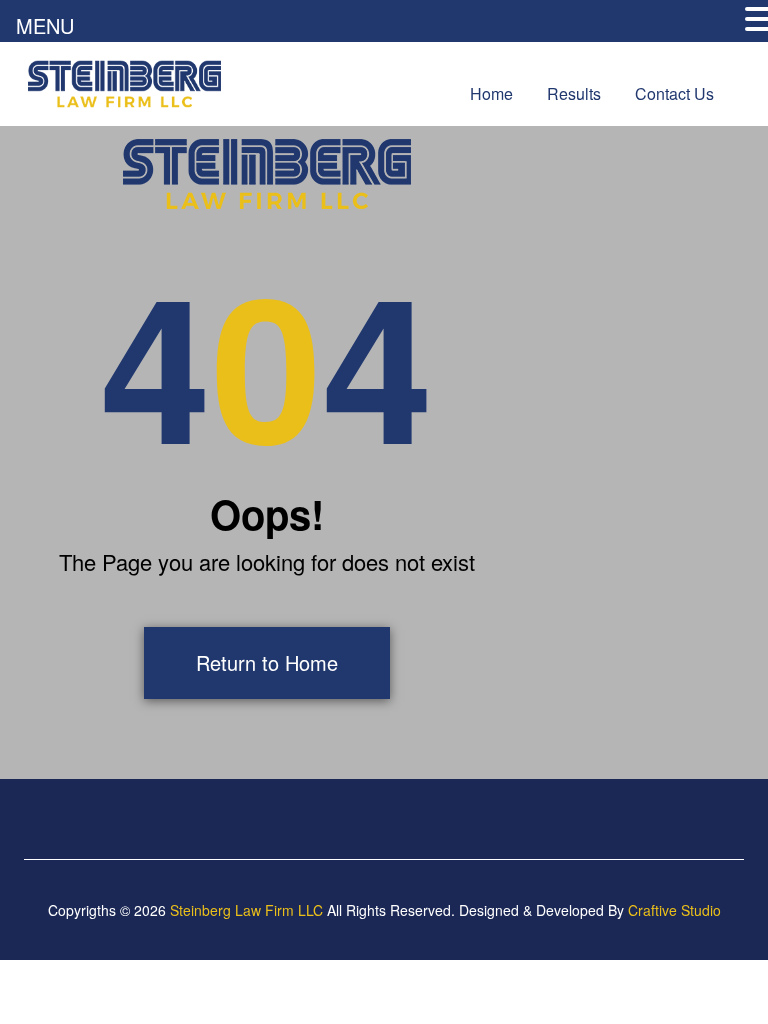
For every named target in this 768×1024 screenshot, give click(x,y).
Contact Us (674, 93)
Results (574, 93)
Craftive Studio (674, 910)
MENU (45, 25)
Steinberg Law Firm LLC (246, 910)
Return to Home (267, 662)
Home (491, 93)
